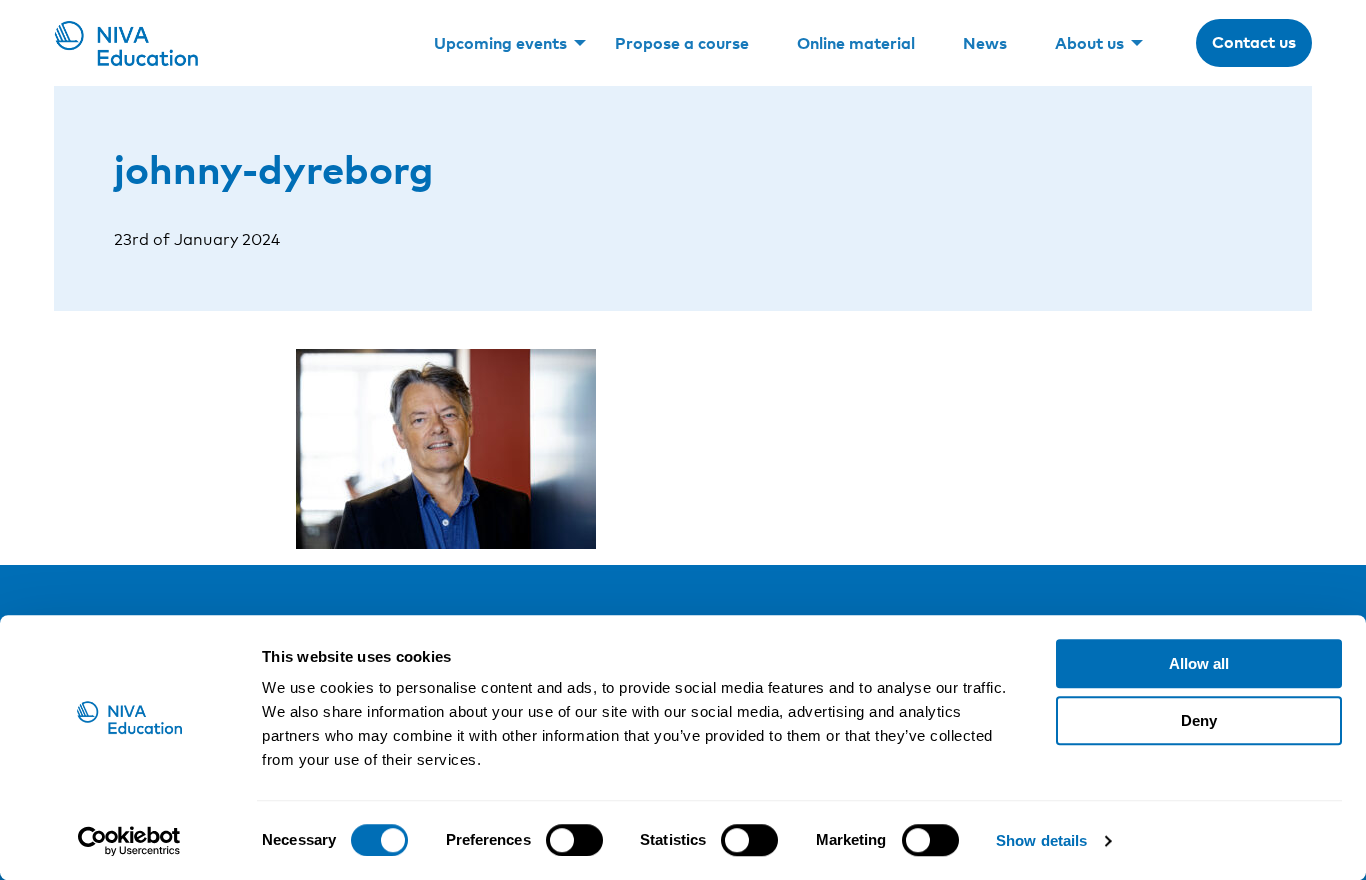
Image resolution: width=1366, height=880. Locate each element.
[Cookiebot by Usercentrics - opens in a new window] (129, 841)
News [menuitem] (985, 43)
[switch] (574, 840)
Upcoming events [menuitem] (500, 43)
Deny (1199, 720)
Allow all (1199, 663)
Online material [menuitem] (856, 43)
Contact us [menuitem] (1254, 42)
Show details (1041, 840)
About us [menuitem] (1089, 43)
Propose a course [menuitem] (682, 43)
